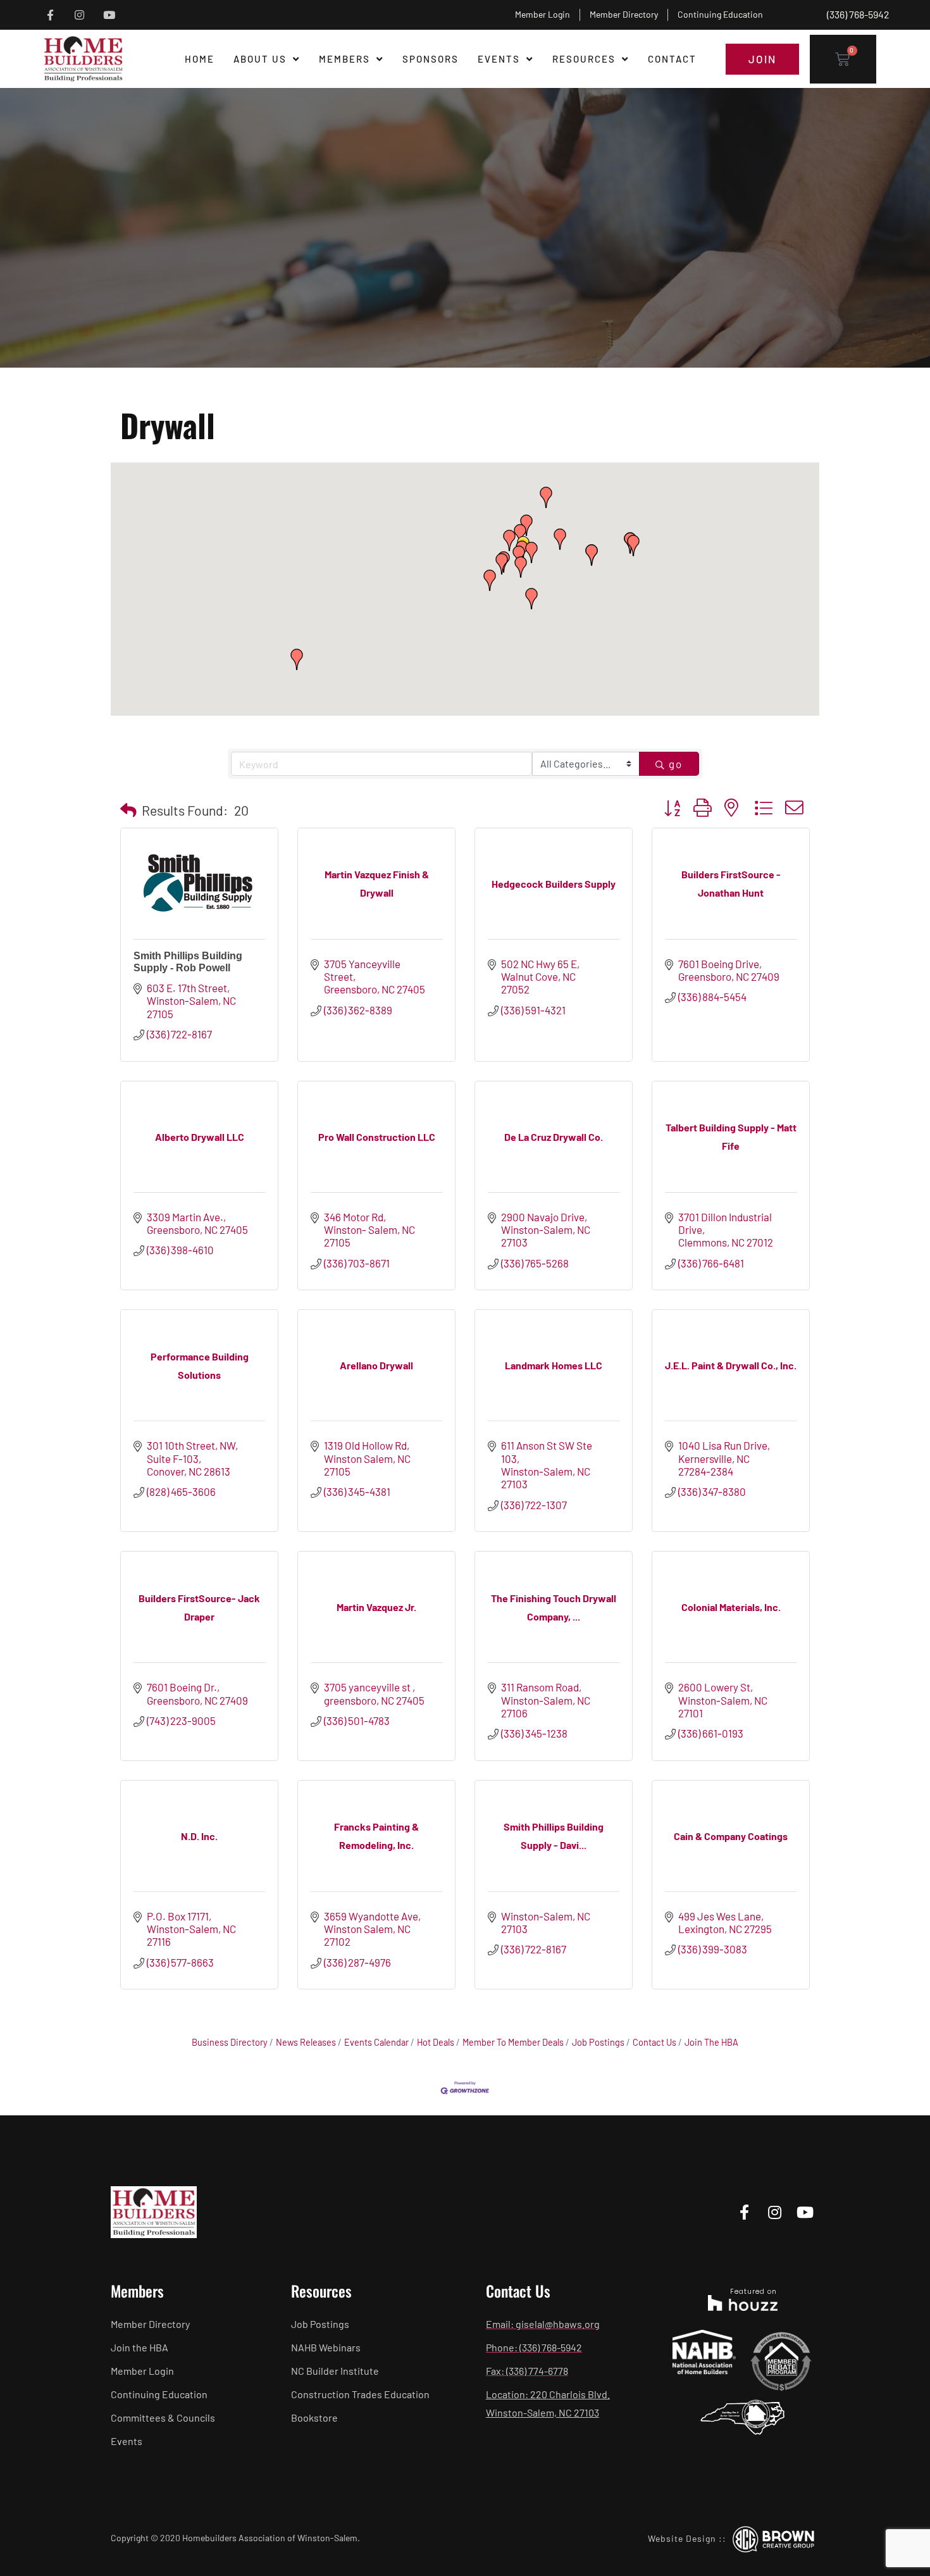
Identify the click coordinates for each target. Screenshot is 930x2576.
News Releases (306, 2042)
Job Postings (598, 2042)
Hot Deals (436, 2042)
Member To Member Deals (513, 2042)
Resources (584, 59)
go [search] (676, 764)
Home (200, 59)
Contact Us (654, 2042)
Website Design (682, 2538)
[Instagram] (80, 15)
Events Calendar (376, 2042)
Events (499, 59)
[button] (531, 599)
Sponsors (431, 59)
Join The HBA (711, 2042)
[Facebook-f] (50, 15)
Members (344, 59)
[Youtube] (109, 15)
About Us (260, 59)
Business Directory (230, 2042)
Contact (672, 59)
